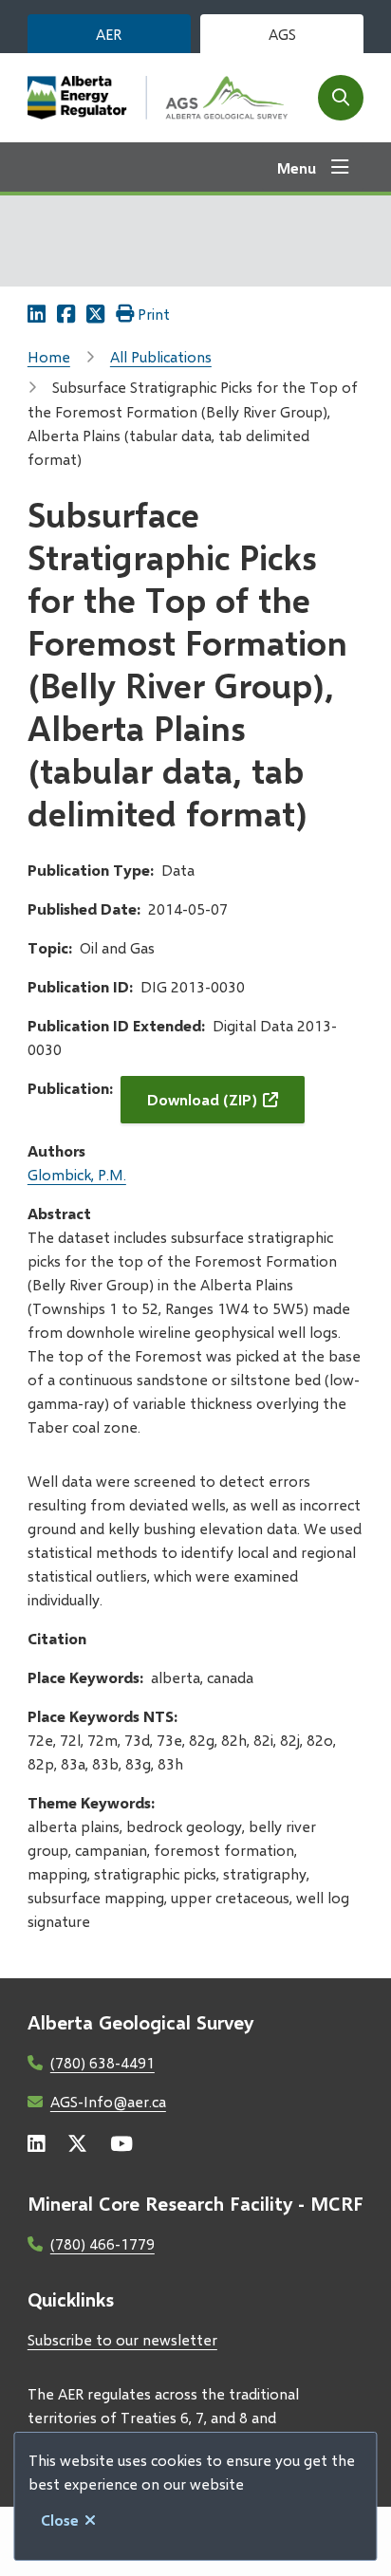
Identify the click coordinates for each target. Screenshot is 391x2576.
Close (60, 2520)
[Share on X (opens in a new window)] (95, 314)
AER (109, 34)
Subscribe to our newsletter (122, 2339)
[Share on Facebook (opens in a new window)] (66, 314)
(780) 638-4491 (102, 2062)
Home (49, 356)
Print (154, 314)
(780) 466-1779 (102, 2243)
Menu (297, 167)
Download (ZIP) (202, 1099)
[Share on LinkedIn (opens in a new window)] (37, 314)
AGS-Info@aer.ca (108, 2101)
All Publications (161, 356)
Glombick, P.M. (77, 1174)
